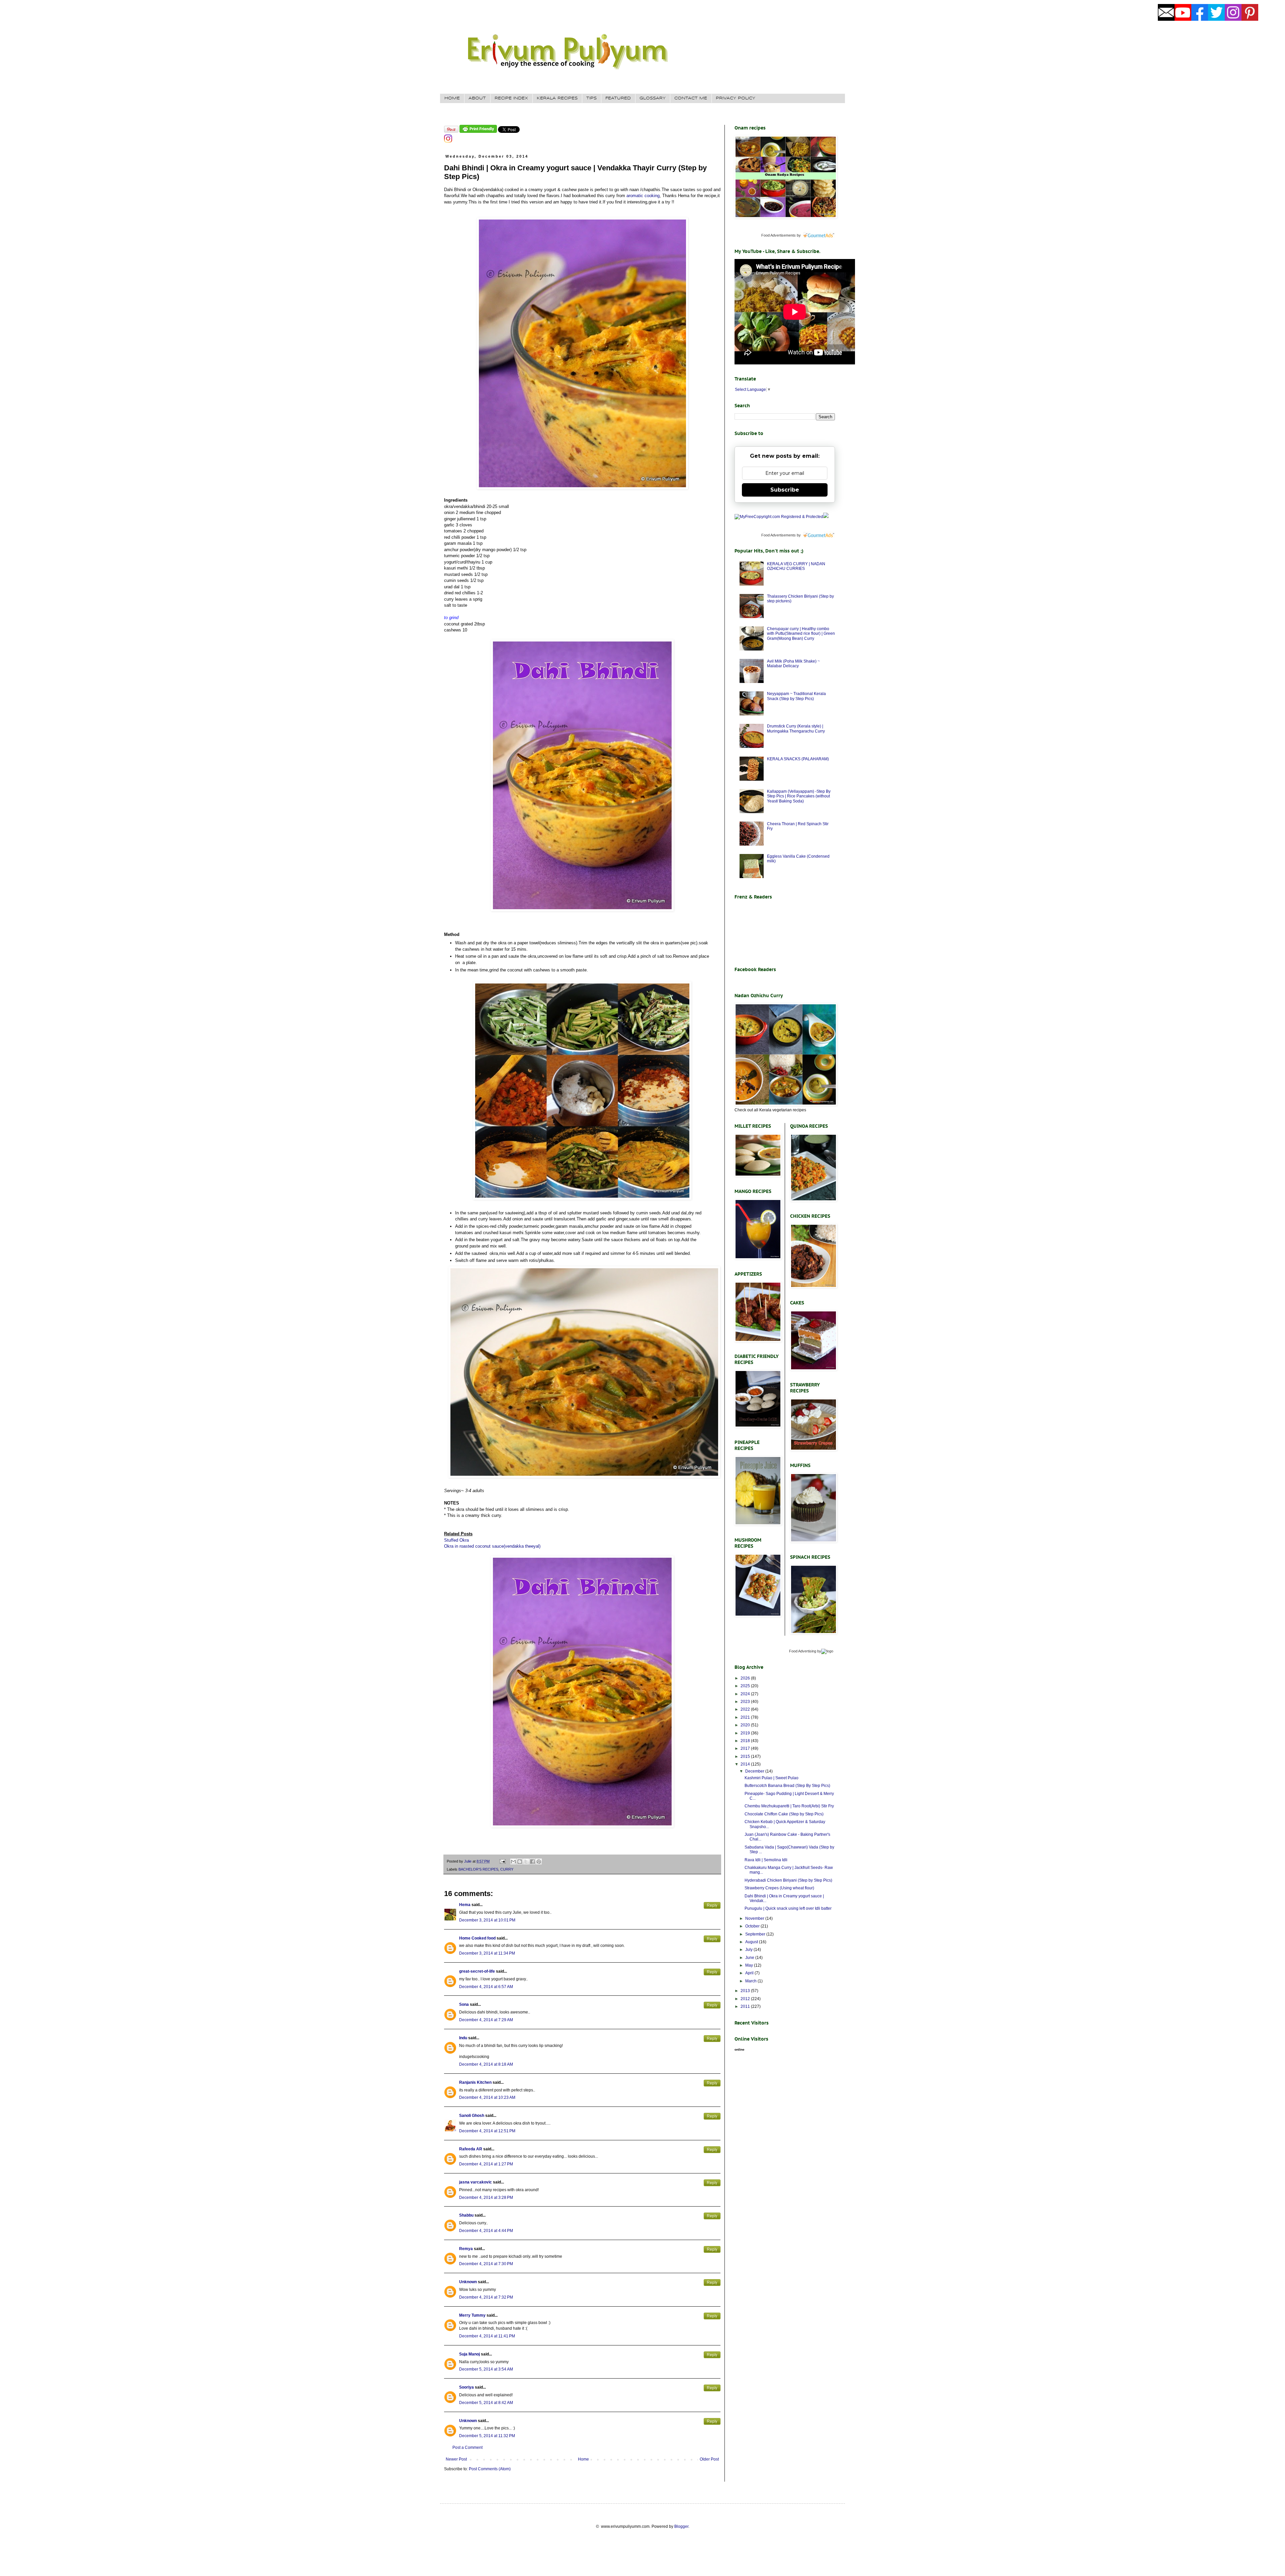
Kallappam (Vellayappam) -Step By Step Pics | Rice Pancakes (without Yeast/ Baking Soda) (799, 796)
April (750, 1973)
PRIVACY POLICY (736, 98)
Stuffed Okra (456, 1540)
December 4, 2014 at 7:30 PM (486, 2264)
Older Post (709, 2459)
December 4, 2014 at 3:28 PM (486, 2198)
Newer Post (456, 2459)
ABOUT (477, 98)
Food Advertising (803, 1651)
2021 (746, 1717)
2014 (746, 1764)
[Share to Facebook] (532, 1862)
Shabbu (466, 2215)
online (740, 2049)
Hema (465, 1905)
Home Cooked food (477, 1938)
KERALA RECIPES (557, 98)
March (751, 1981)
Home (583, 2459)
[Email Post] (502, 1861)
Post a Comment (467, 2448)
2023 (746, 1702)
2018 (746, 1741)
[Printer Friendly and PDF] (478, 132)
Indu (463, 2038)
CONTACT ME (691, 98)
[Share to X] (526, 1862)
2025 (746, 1686)
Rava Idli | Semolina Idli (766, 1860)
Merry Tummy (472, 2315)
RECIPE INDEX (511, 98)
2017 (746, 1748)
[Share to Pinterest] (539, 1862)
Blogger (681, 2526)
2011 (746, 2006)
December (755, 1771)
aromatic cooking (643, 196)
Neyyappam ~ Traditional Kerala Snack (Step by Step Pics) (796, 696)
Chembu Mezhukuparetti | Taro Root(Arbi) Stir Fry (789, 1806)
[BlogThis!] (520, 1862)
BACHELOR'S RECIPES (478, 1869)
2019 (746, 1733)
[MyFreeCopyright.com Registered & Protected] (779, 517)
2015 (746, 1756)
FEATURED (618, 98)
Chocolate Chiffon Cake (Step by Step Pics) (784, 1814)
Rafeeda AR (471, 2149)
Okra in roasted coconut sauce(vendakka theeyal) (492, 1546)
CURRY (507, 1869)
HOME (452, 98)
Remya (466, 2249)
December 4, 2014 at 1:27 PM (486, 2164)
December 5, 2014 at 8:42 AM (486, 2403)
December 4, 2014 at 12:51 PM (487, 2131)
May (750, 1965)
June (750, 1958)
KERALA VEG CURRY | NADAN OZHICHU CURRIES (796, 566)
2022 (746, 1709)
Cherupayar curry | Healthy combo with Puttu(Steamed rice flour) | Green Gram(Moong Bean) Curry (801, 634)
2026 (746, 1678)
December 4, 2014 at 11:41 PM (487, 2336)
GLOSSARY (653, 98)
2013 (746, 1991)
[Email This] (513, 1862)
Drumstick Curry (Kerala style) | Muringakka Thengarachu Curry (796, 728)
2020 (746, 1725)
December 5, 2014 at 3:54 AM (486, 2369)
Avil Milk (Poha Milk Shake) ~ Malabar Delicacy (793, 664)
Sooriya (466, 2387)
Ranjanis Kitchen (475, 2082)
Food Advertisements (779, 235)
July (749, 1950)
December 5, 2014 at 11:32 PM (487, 2436)
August (752, 1942)
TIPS (591, 98)
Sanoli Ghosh (472, 2116)
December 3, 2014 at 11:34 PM (487, 1953)
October (753, 1926)
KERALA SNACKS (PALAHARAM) (798, 759)
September (756, 1934)
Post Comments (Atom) (490, 2469)
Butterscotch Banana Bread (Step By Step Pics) (787, 1786)
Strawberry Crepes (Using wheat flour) (779, 1888)
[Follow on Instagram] (448, 141)
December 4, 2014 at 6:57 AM (486, 1987)
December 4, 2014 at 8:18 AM (486, 2064)
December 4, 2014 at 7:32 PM (486, 2297)
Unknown (468, 2282)
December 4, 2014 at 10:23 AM (487, 2097)
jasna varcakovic (476, 2182)
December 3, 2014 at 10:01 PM (487, 1920)
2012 (746, 1999)
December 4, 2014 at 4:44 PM (486, 2231)
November (755, 1918)
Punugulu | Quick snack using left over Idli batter (788, 1908)
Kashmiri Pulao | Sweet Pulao (772, 1778)
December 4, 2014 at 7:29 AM (486, 2020)
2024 (746, 1694)
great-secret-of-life (477, 1971)
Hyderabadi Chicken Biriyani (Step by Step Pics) (788, 1880)
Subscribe (785, 490)
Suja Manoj (469, 2354)
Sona (464, 2004)
